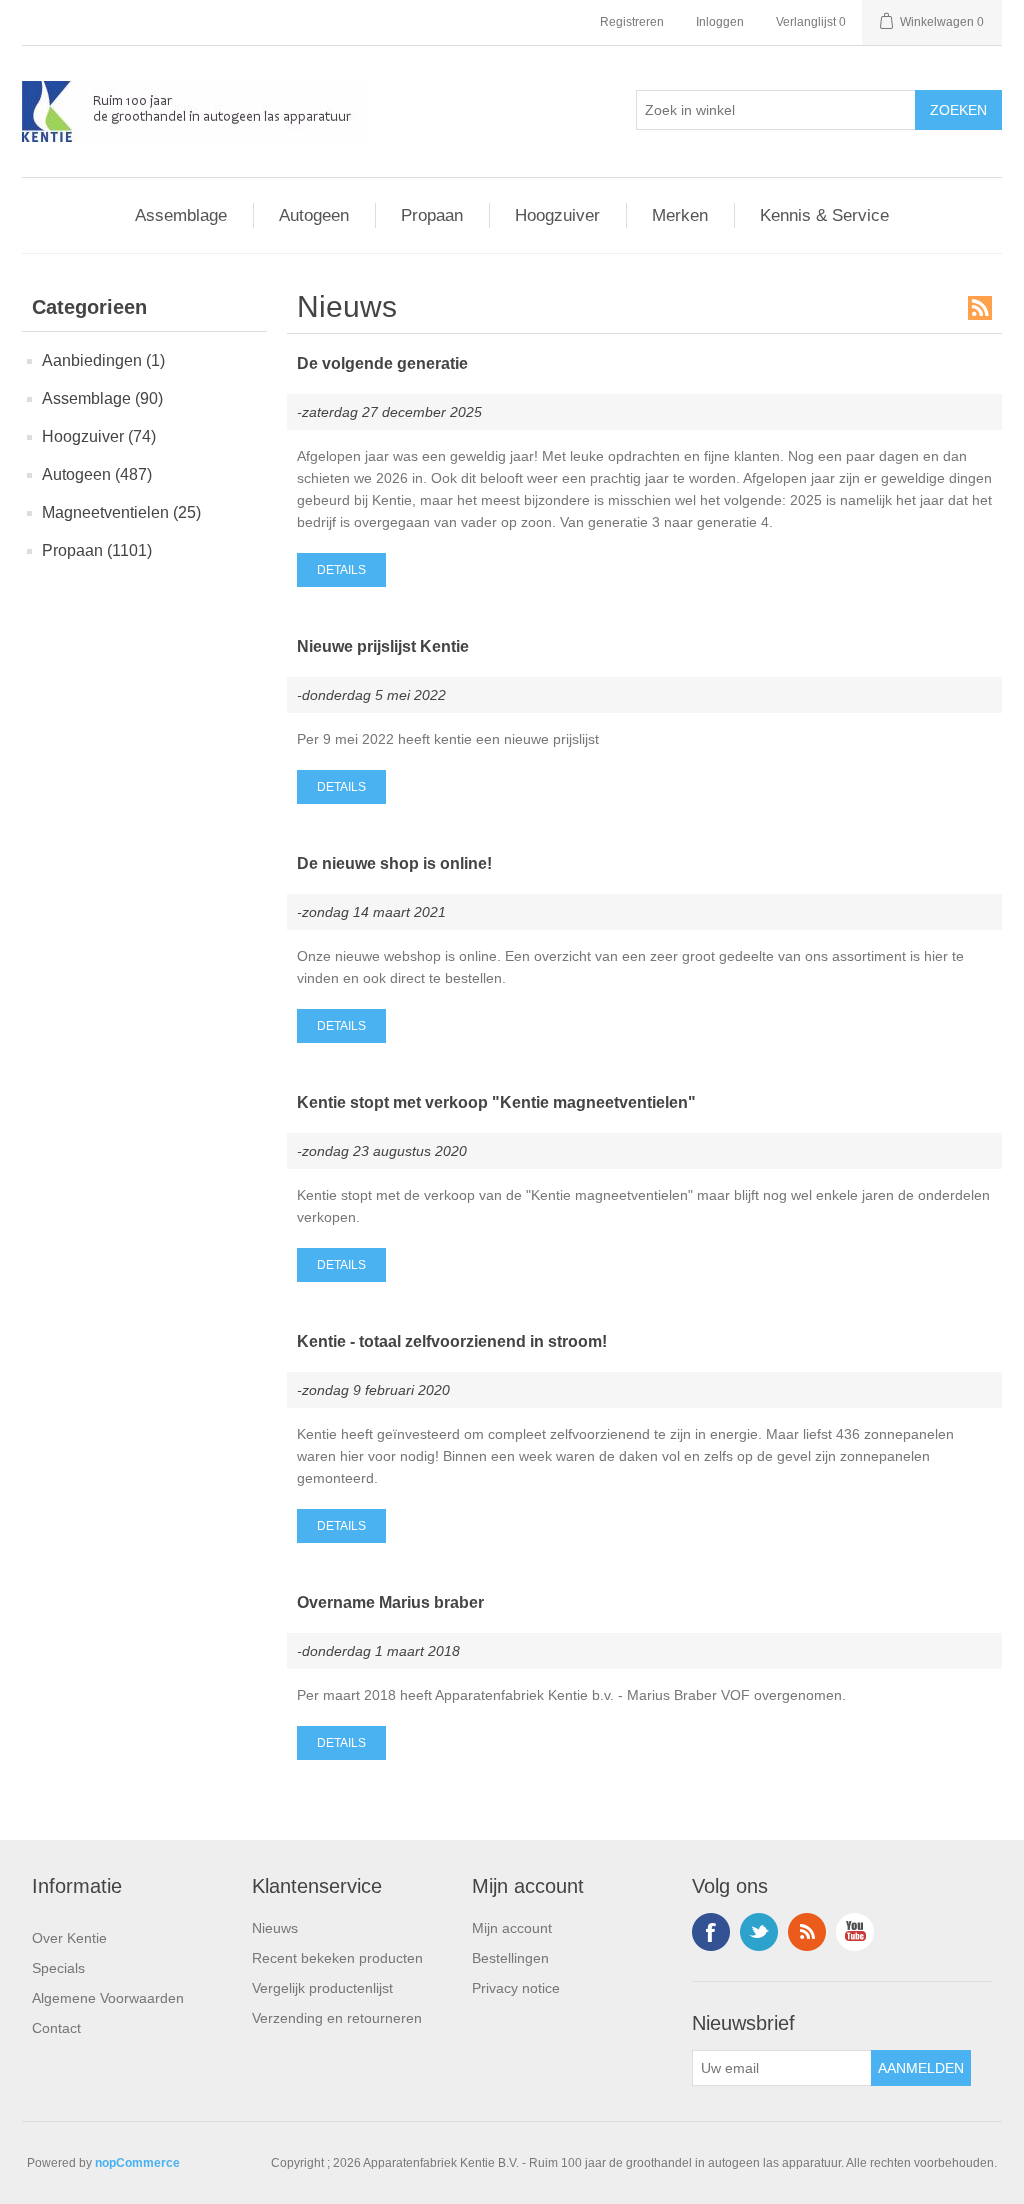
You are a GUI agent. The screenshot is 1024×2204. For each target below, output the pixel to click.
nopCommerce (137, 2163)
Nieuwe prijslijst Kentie (383, 646)
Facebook (711, 1932)
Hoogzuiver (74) (99, 436)
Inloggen (720, 22)
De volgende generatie (382, 363)
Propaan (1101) (97, 550)
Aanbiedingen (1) (103, 360)
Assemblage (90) (102, 398)
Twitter (759, 1932)
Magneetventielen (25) (121, 512)
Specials (58, 1968)
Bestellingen (510, 1958)
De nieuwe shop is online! (394, 863)
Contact (56, 2028)
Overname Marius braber (390, 1602)
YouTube (855, 1932)
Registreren (632, 22)
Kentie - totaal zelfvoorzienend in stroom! (452, 1341)
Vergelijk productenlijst (322, 1988)
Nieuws (275, 1928)
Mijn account (512, 1928)
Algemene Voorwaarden (108, 1998)
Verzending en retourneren (337, 2018)
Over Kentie (69, 1938)
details (341, 570)
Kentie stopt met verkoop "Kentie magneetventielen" (496, 1102)
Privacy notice (516, 1988)
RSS (980, 308)
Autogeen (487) (97, 474)
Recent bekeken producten (337, 1958)
